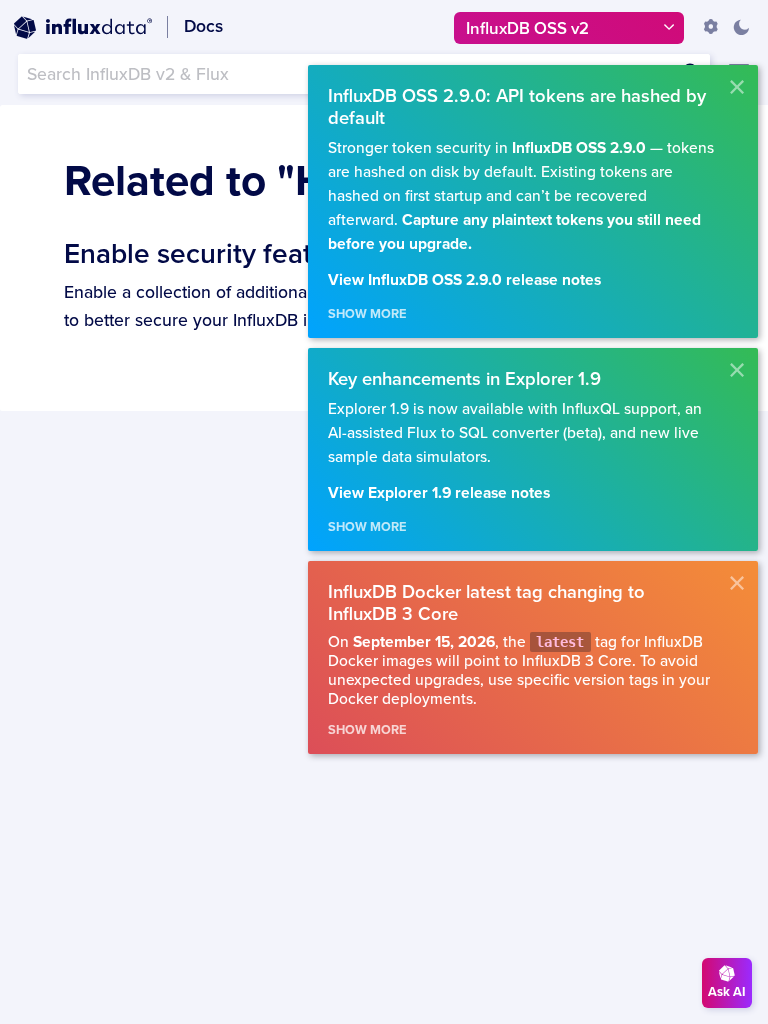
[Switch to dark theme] (741, 27)
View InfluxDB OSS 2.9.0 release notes (464, 280)
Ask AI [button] (727, 992)
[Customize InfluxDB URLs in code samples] (711, 27)
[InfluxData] (83, 28)
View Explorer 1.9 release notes (439, 493)
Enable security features (215, 254)
